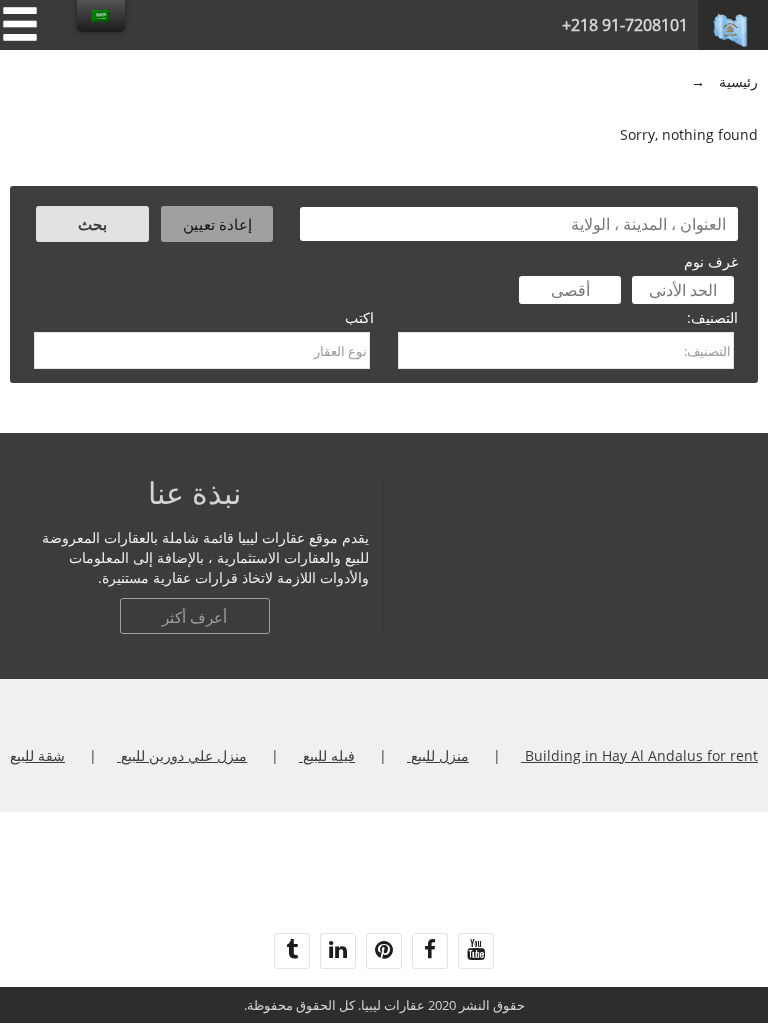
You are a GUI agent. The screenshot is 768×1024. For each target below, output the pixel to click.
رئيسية (738, 81)
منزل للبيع (438, 755)
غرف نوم (711, 261)
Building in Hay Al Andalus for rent (639, 755)
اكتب (359, 317)
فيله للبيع (327, 755)
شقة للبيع (37, 755)
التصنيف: (712, 317)
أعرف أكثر (194, 617)
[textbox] (566, 350)
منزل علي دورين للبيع (182, 755)
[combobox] (566, 350)
